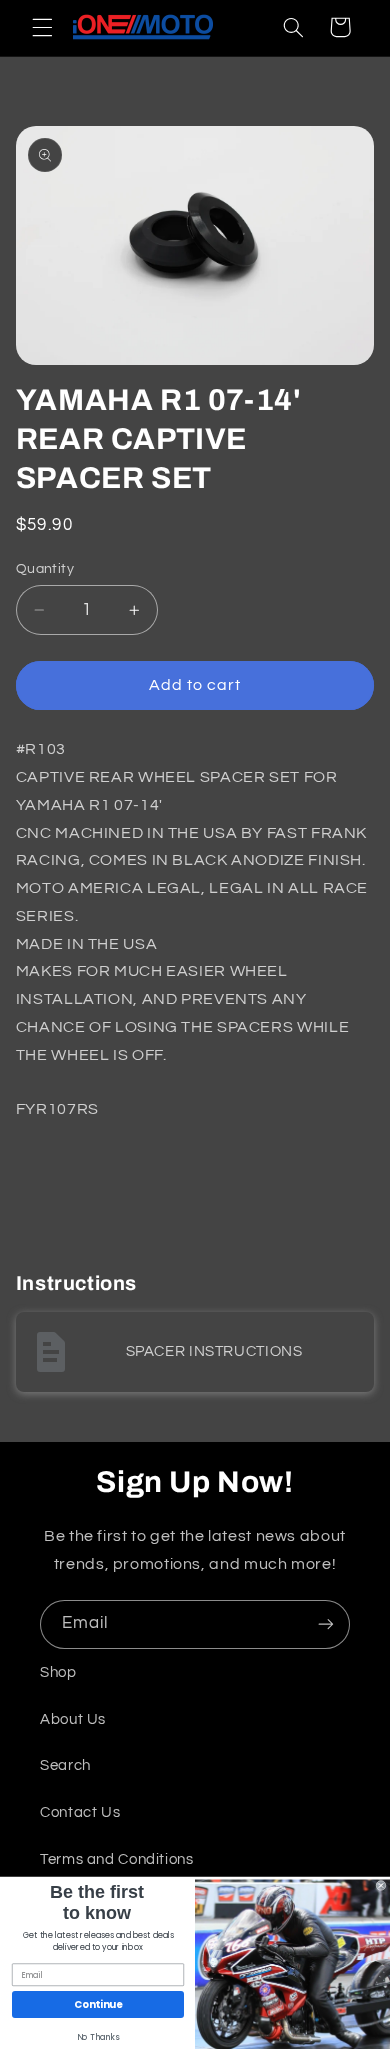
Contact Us (80, 1812)
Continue (98, 2005)
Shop (58, 1672)
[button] (42, 27)
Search (65, 1765)
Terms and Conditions (117, 1859)
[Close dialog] (381, 1886)
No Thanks (98, 2038)
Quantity (45, 569)
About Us (73, 1719)
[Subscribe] (326, 1624)
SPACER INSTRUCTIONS (214, 1351)
